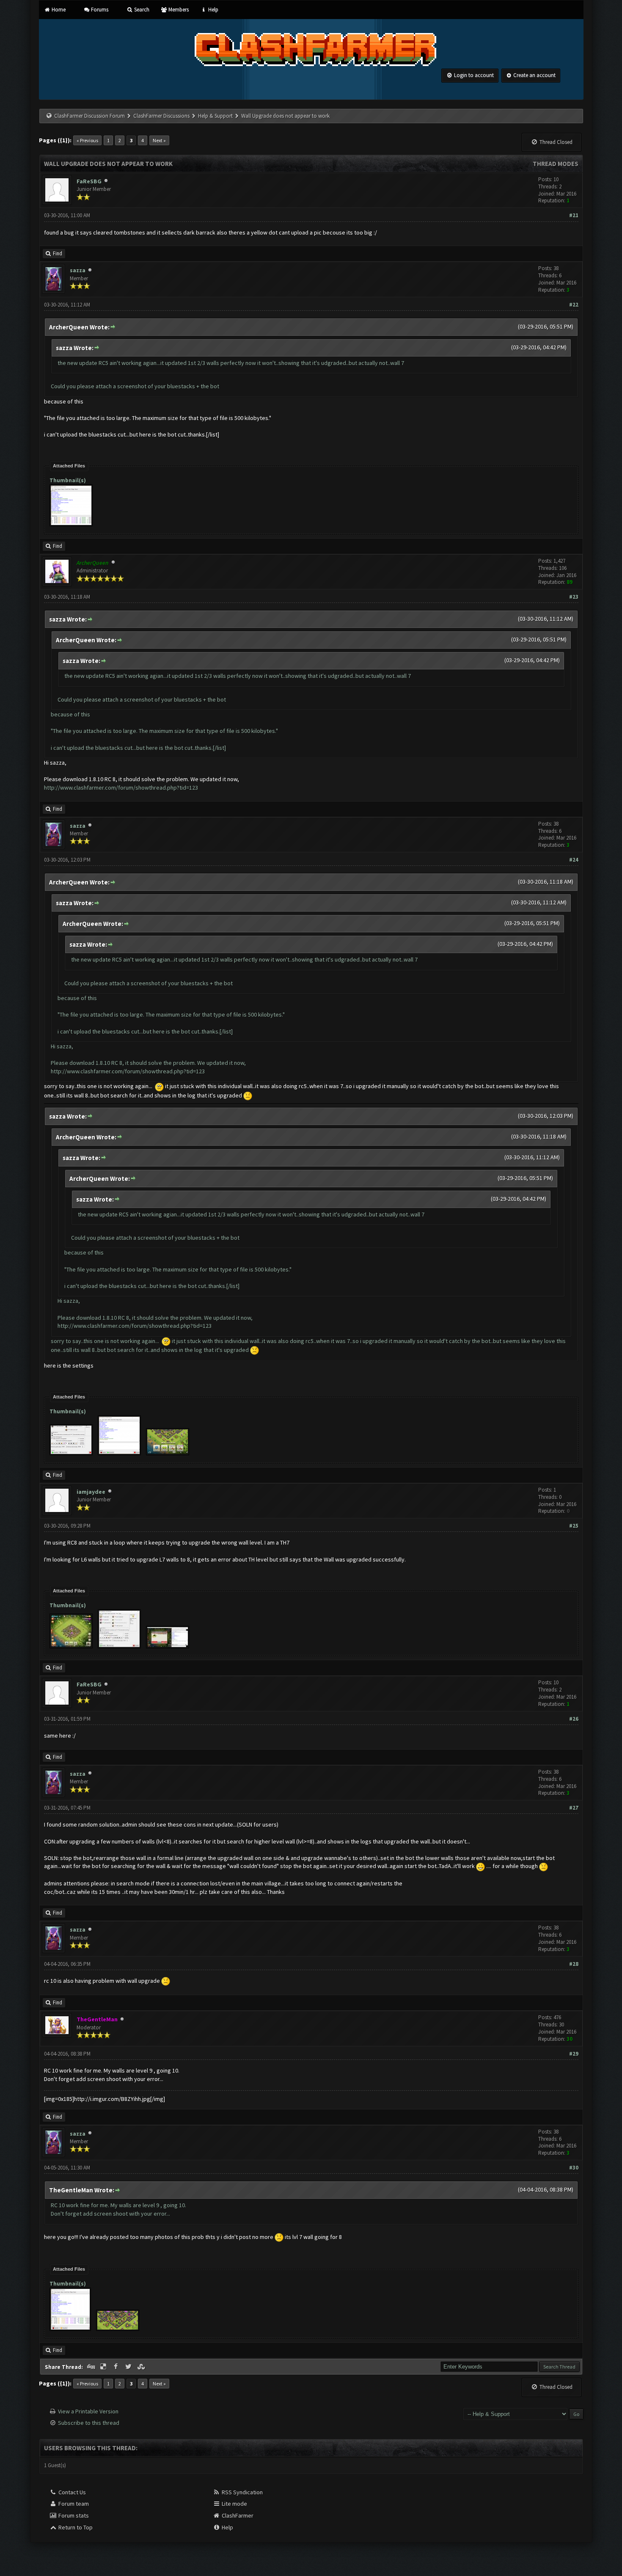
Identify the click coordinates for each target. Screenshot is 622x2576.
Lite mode (234, 2504)
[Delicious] (104, 2367)
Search (141, 10)
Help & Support (215, 116)
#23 (574, 597)
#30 (574, 2168)
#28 (574, 1964)
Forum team (73, 2504)
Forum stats (73, 2515)
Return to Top (75, 2527)
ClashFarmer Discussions (162, 116)
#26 (574, 1719)
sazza (78, 270)
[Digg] (92, 2367)
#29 (574, 2054)
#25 (574, 1526)
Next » (159, 140)
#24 (574, 860)
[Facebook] (117, 2367)
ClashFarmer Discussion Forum (89, 116)
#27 (574, 1808)
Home (58, 10)
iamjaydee (91, 1492)
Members (178, 10)
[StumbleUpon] (142, 2367)
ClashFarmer (237, 2515)
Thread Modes (556, 164)
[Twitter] (129, 2367)
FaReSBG (89, 181)
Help (212, 10)
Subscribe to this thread (89, 2423)
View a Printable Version (88, 2411)
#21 (574, 215)
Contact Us (72, 2492)
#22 (574, 305)
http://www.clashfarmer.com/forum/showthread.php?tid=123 (121, 788)
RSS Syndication (242, 2492)
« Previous (87, 140)
